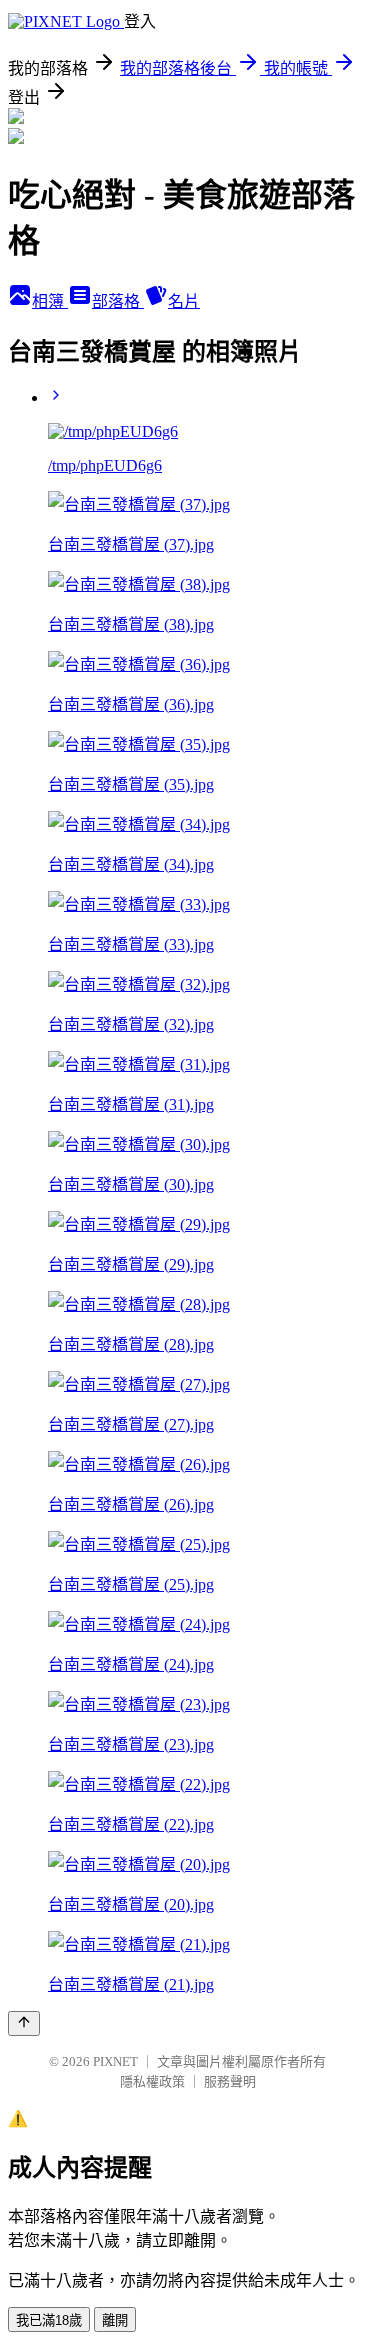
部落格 (118, 301)
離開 (115, 2320)
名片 (184, 301)
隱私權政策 (152, 2081)
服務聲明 (230, 2081)
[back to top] (24, 2023)
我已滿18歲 (49, 2320)
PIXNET (115, 2061)
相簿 (50, 301)
